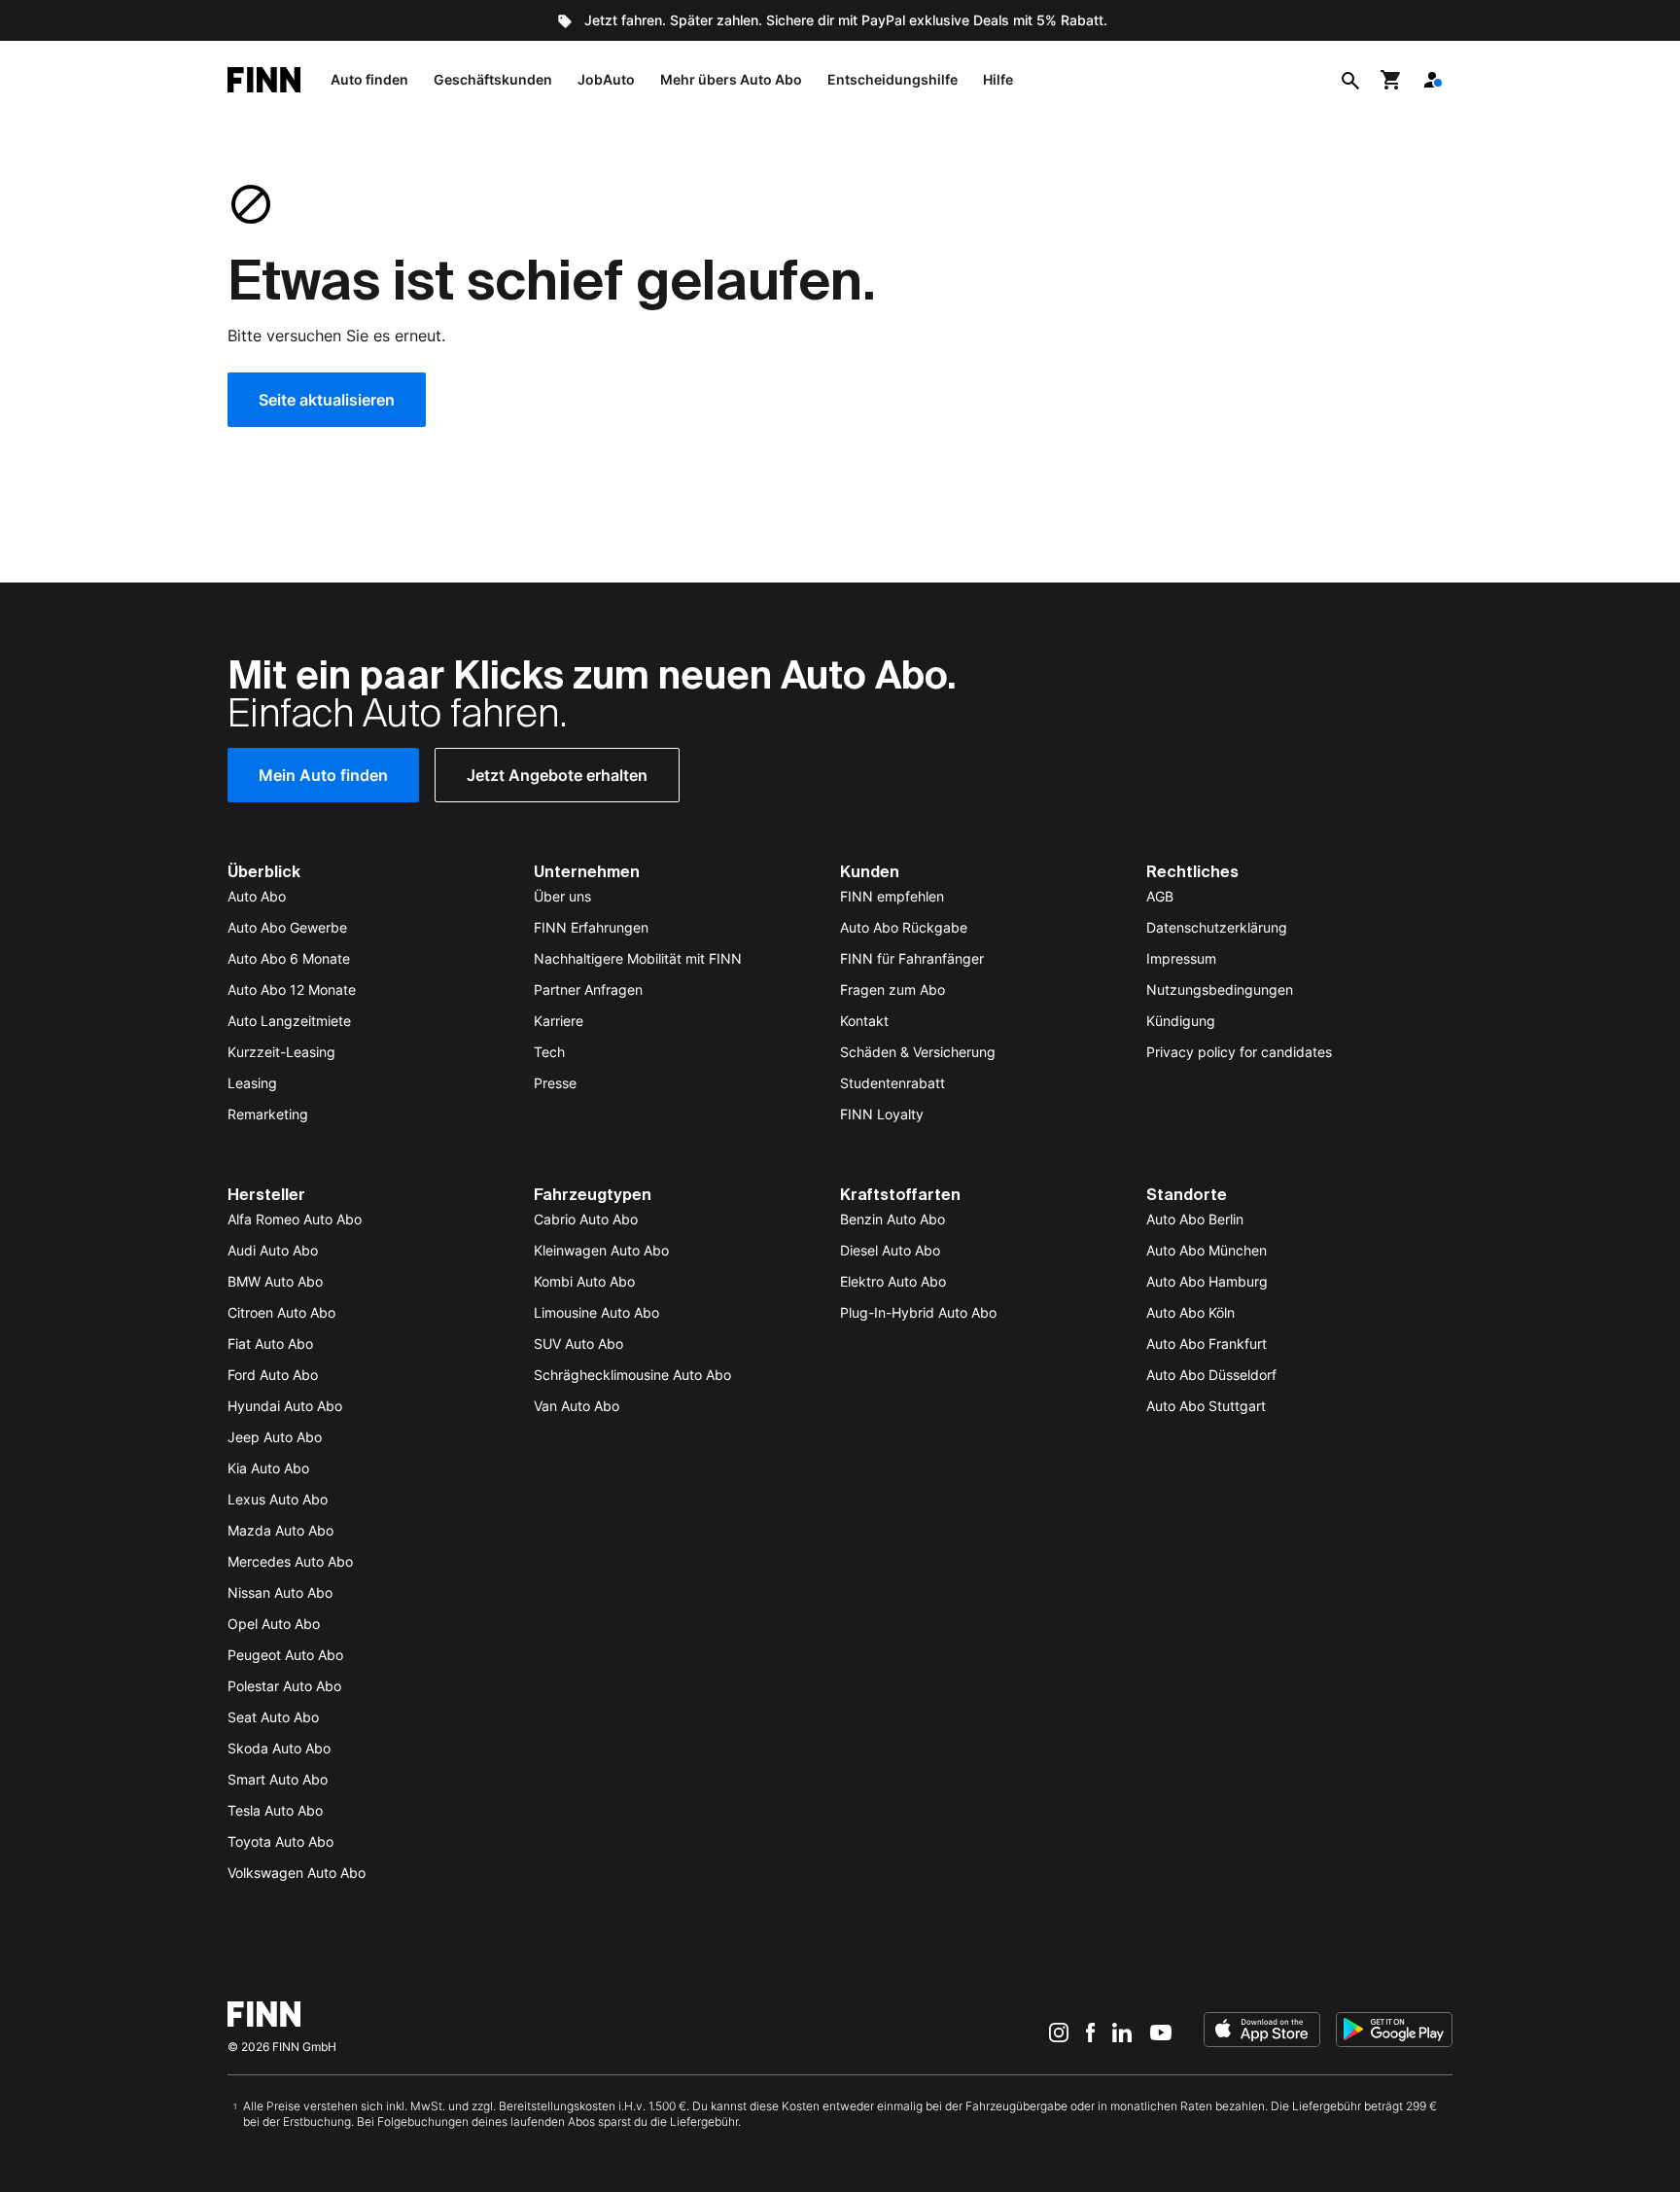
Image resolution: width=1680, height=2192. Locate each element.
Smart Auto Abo (278, 1779)
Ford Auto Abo (273, 1375)
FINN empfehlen (892, 896)
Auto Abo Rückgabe (904, 927)
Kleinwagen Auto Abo (601, 1250)
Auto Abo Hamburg (1207, 1281)
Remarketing (268, 1114)
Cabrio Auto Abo (586, 1219)
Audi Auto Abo (273, 1250)
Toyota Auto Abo (280, 1841)
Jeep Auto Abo (275, 1437)
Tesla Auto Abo (275, 1810)
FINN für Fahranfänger (912, 958)
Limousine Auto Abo (596, 1312)
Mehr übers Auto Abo (731, 79)
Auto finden (369, 79)
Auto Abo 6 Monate (289, 958)
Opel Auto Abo (274, 1624)
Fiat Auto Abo (270, 1343)
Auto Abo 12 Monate (292, 990)
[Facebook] (1090, 2032)
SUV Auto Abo (578, 1343)
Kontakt (864, 1021)
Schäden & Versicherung (918, 1052)
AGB (1160, 896)
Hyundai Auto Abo (285, 1406)
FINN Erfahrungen (591, 927)
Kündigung (1181, 1021)
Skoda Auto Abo (279, 1748)
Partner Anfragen (588, 990)
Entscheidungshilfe (892, 79)
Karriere (559, 1021)
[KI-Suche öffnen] (1350, 80)
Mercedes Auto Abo (290, 1561)
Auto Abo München (1207, 1250)
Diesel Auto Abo (890, 1250)
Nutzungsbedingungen (1220, 990)
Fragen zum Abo (892, 990)
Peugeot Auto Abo (285, 1655)
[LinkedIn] (1122, 2032)
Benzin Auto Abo (892, 1219)
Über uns (562, 896)
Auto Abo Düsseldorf (1211, 1375)
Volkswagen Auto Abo (297, 1873)
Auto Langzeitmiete (289, 1021)
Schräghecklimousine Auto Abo (632, 1375)
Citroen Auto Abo (281, 1312)
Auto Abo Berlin (1195, 1219)
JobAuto (606, 79)
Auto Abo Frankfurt (1207, 1343)
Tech (549, 1052)
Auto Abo (257, 896)
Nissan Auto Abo (280, 1592)
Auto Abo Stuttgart (1206, 1406)
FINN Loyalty (882, 1114)
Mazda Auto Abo (280, 1530)
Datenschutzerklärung (1217, 927)
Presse (555, 1083)
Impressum (1181, 958)
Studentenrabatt (892, 1083)
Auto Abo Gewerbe (287, 927)
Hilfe (998, 79)
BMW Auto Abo (275, 1281)
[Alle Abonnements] (1432, 80)
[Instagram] (1059, 2032)
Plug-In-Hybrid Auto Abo (918, 1312)
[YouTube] (1161, 2032)
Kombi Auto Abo (584, 1281)
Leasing (252, 1083)
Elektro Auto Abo (893, 1281)
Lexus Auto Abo (278, 1499)
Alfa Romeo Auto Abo (295, 1219)
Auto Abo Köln (1190, 1312)
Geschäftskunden (493, 79)
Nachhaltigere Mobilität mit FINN (638, 958)
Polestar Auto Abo (284, 1686)
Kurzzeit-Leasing (281, 1052)
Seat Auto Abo (273, 1717)
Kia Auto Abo (268, 1468)
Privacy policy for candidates (1239, 1052)
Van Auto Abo (577, 1406)
